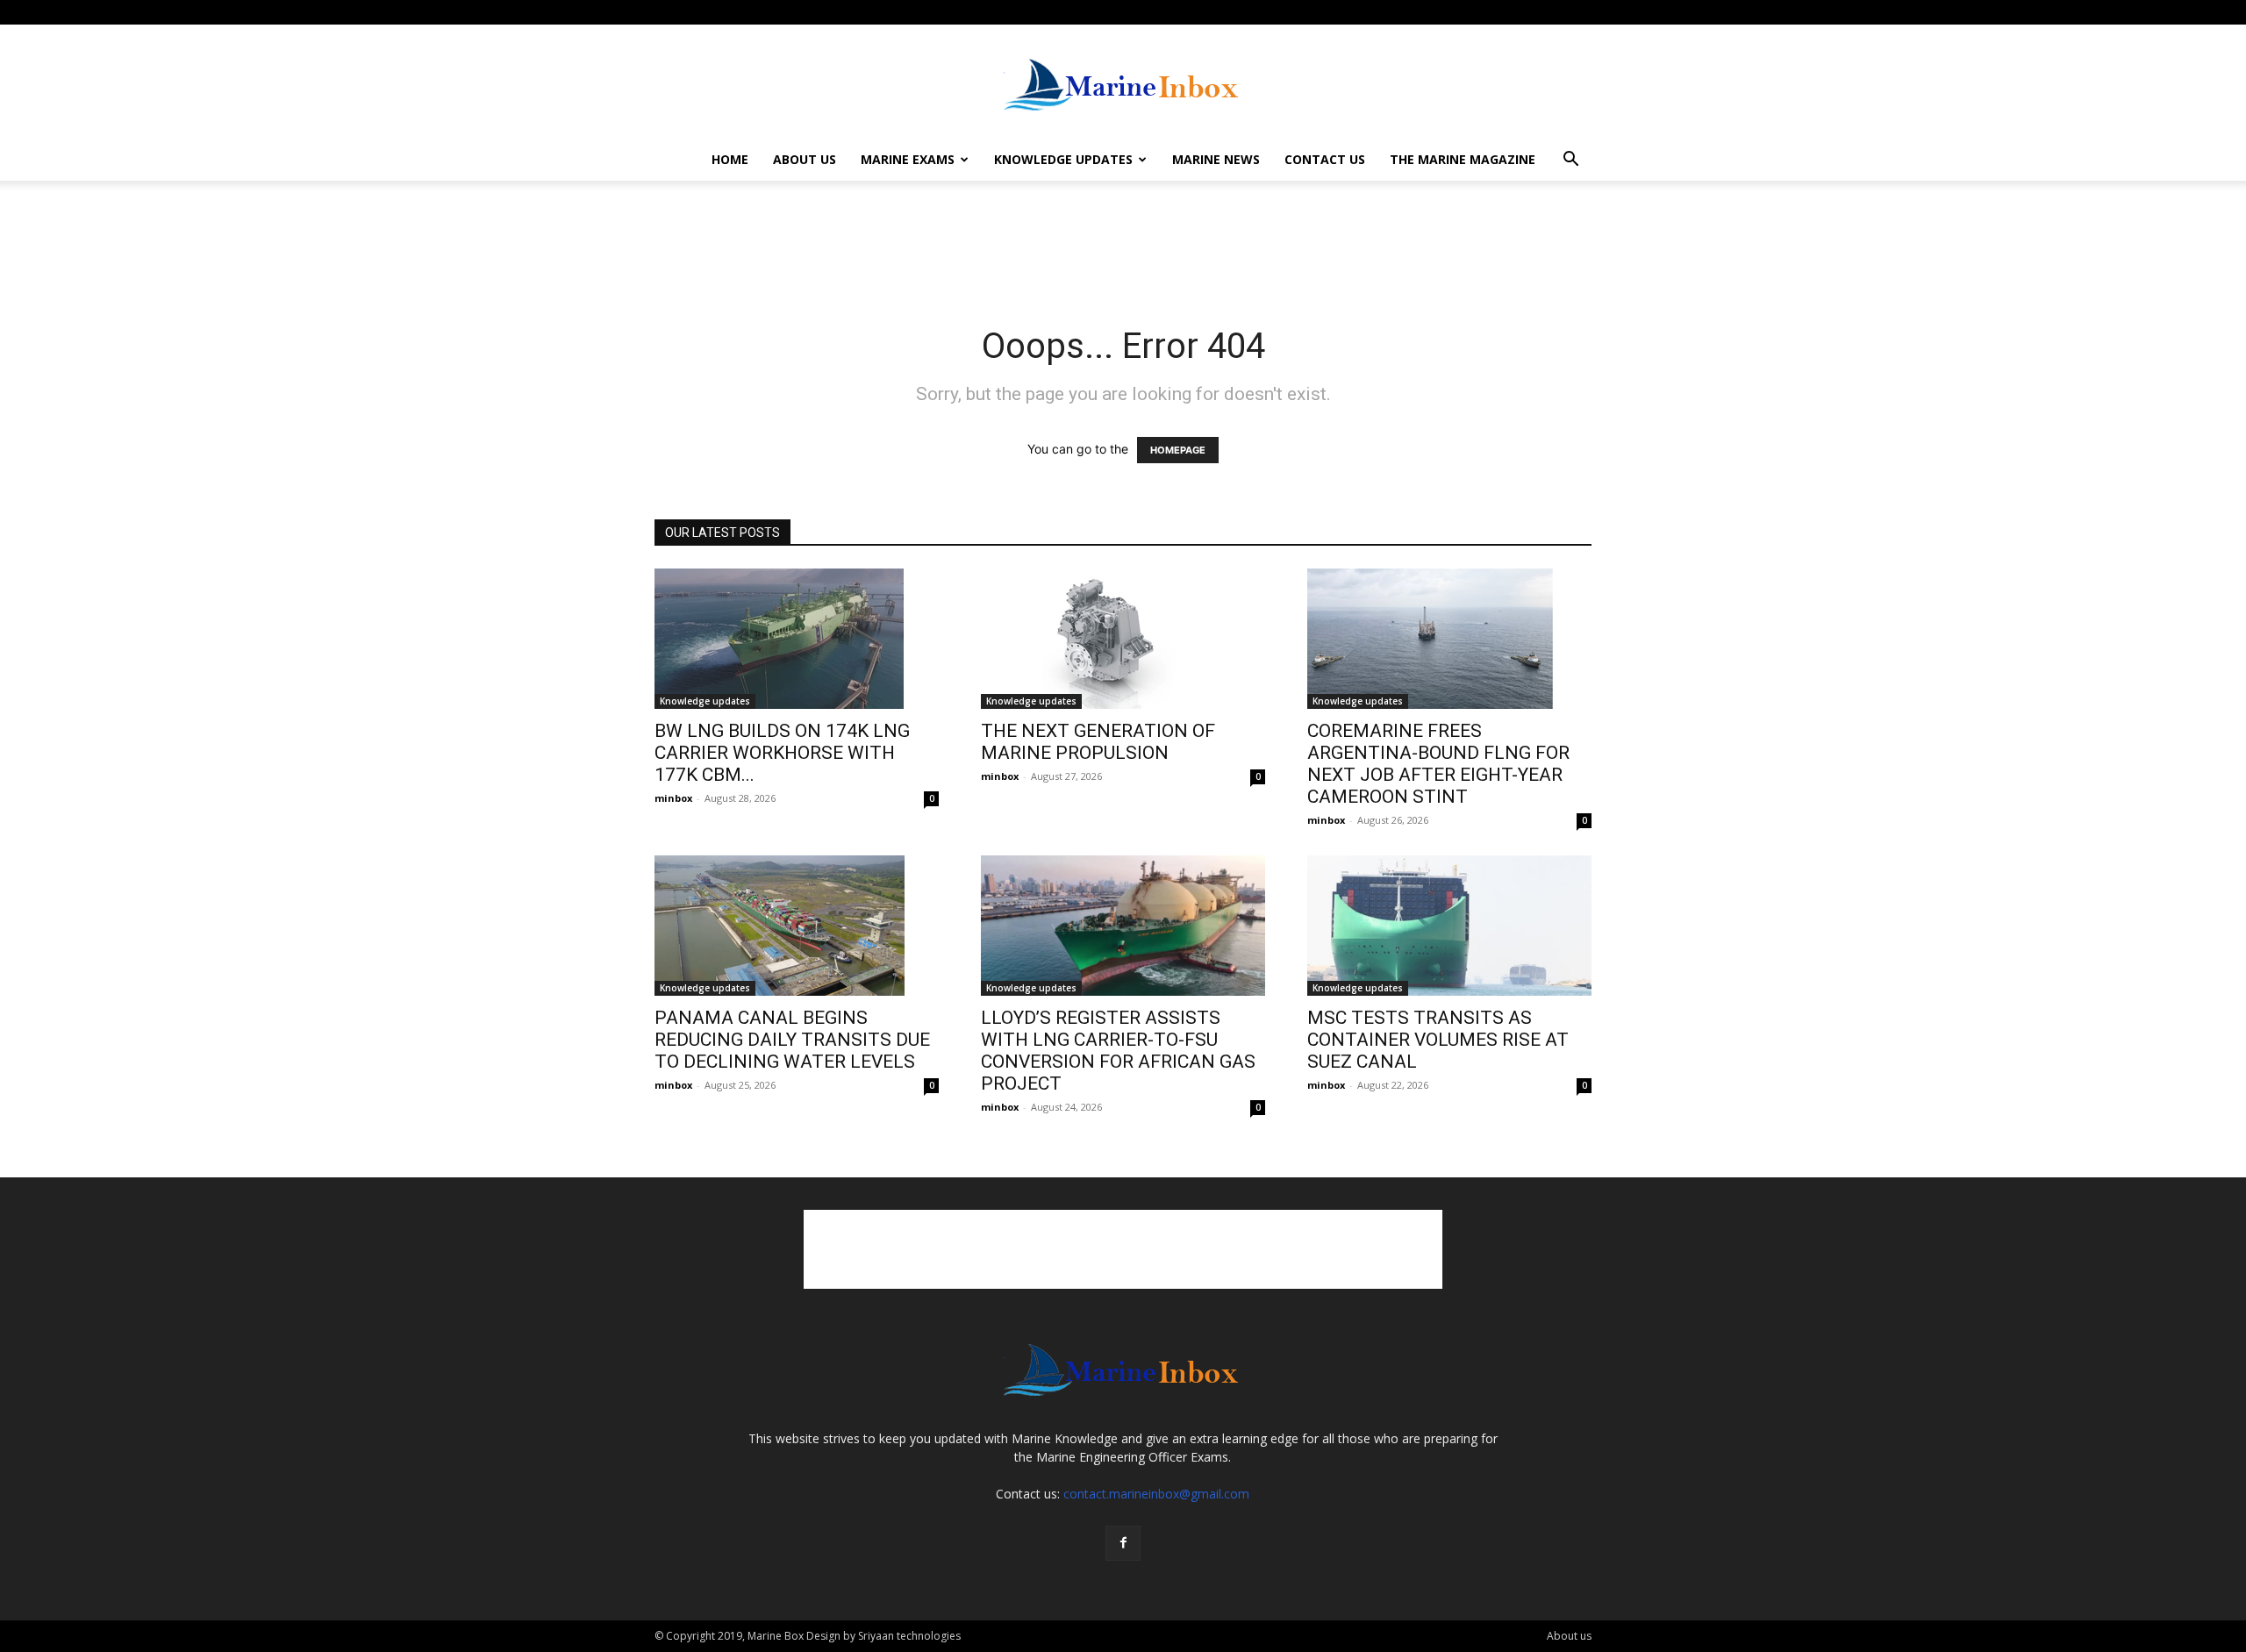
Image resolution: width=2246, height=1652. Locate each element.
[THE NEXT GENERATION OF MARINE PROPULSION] (1123, 639)
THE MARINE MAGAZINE (1463, 159)
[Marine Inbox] (1123, 82)
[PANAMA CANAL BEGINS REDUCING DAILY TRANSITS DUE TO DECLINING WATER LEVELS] (797, 926)
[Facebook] (1578, 12)
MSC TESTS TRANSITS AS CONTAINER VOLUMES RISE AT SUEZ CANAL (1438, 1040)
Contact (788, 12)
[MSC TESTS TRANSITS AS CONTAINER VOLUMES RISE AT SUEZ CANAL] (1449, 926)
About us (805, 159)
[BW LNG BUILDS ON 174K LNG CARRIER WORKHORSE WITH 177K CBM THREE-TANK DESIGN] (797, 639)
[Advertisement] (1123, 241)
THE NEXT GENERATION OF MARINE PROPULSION (1098, 742)
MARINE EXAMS (908, 159)
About (740, 12)
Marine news (1216, 159)
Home (730, 159)
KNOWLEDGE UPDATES (1063, 159)
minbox (673, 798)
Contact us (1325, 159)
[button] (1570, 161)
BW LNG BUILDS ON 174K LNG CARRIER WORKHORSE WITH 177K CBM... (782, 753)
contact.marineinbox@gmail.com (1156, 1494)
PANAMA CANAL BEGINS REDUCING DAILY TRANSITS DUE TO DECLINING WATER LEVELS (792, 1040)
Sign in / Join (683, 12)
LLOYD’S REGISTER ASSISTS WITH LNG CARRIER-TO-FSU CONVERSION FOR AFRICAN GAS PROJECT (1118, 1051)
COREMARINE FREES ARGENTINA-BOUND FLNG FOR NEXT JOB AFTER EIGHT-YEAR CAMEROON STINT (1438, 764)
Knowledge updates (705, 701)
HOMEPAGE (1178, 450)
